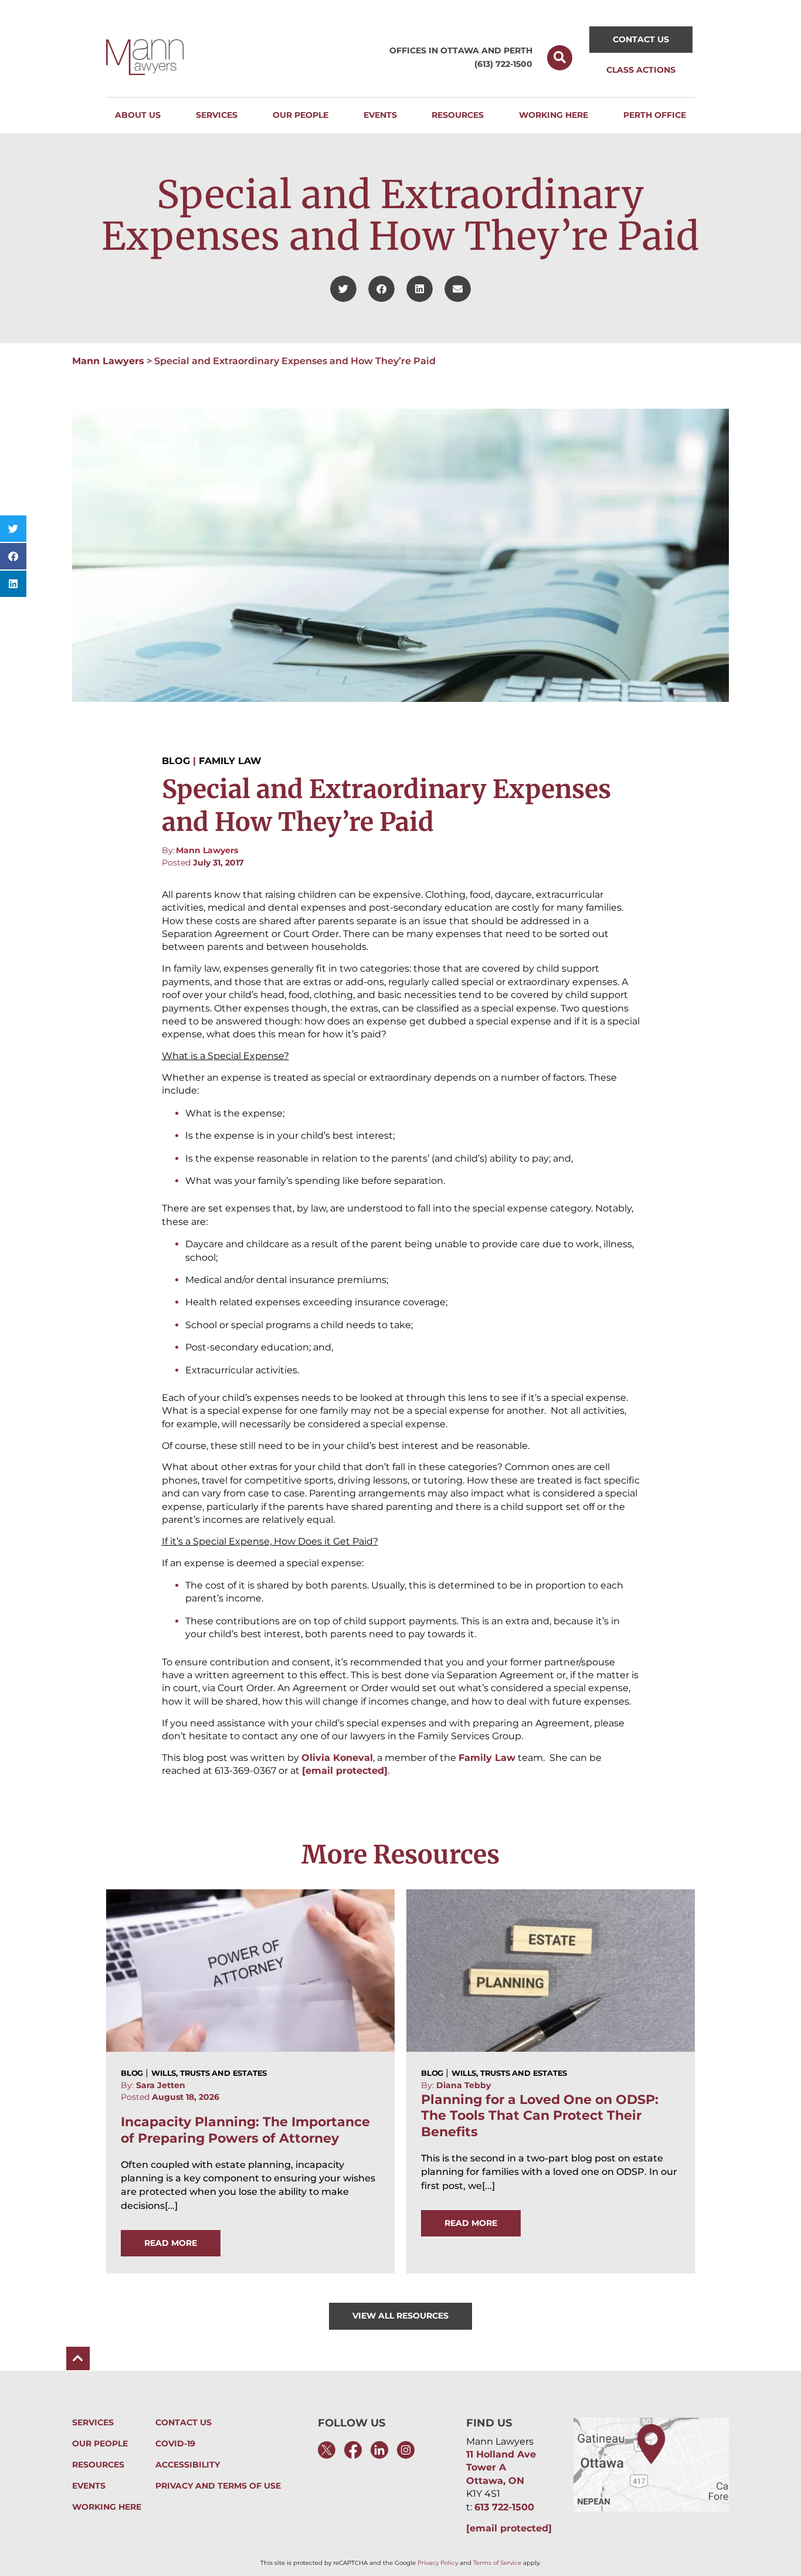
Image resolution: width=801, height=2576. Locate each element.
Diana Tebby (464, 2085)
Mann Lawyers (108, 361)
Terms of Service (497, 2563)
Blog (176, 761)
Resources (98, 2465)
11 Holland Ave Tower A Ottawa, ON (501, 2468)
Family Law (230, 761)
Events (89, 2486)
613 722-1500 (504, 2507)
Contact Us (184, 2423)
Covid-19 (175, 2444)
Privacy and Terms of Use (218, 2486)
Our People (100, 2444)
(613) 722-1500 (503, 64)
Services (93, 2423)
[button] (560, 58)
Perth (518, 50)
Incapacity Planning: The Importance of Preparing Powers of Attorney (245, 2130)
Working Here (107, 2507)
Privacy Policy (438, 2563)
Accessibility (188, 2465)
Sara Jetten (161, 2085)
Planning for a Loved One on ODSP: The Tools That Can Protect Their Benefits (540, 2116)
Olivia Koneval (337, 1758)
